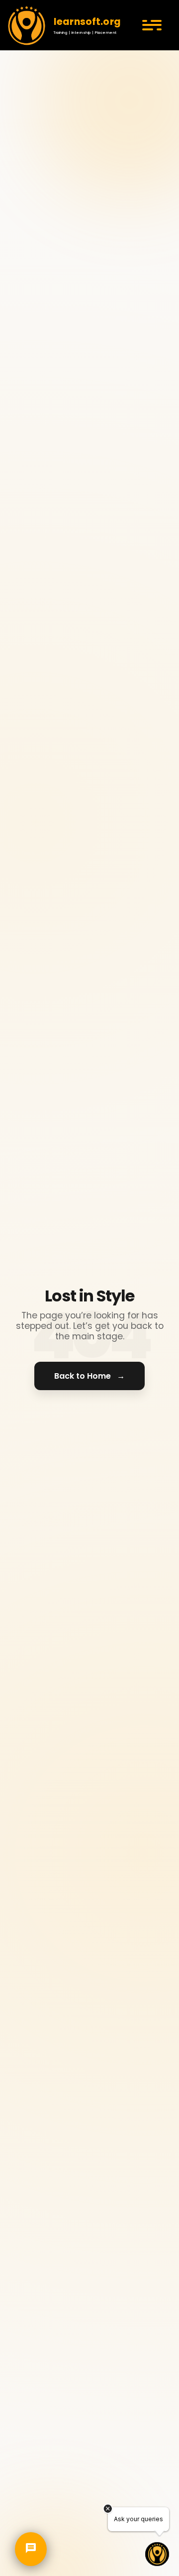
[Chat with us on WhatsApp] (31, 2534)
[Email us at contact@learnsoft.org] (31, 2481)
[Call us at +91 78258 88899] (31, 2508)
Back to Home (89, 1376)
